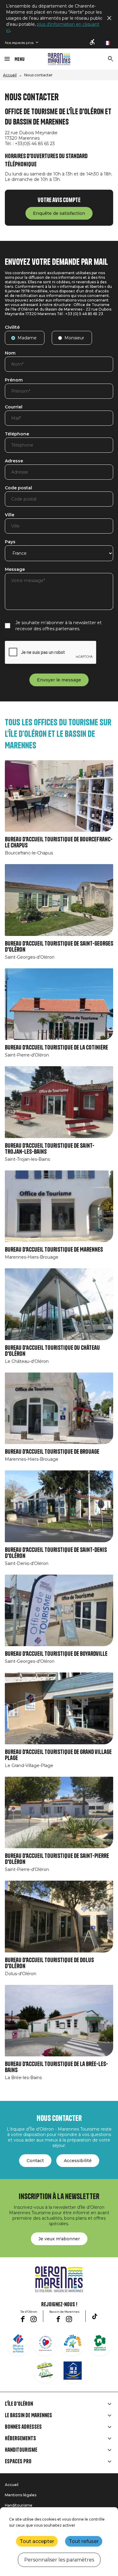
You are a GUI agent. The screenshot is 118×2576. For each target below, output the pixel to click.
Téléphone (17, 434)
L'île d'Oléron (19, 2404)
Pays (10, 542)
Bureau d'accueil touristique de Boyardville (56, 1654)
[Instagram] (34, 2319)
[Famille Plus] (73, 2343)
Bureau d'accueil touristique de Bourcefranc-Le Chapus (59, 842)
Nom (10, 353)
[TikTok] (95, 2316)
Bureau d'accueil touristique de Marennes (54, 1250)
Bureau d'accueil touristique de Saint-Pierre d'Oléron (57, 1859)
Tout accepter (37, 2541)
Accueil (10, 75)
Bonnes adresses (23, 2427)
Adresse (14, 461)
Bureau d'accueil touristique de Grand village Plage (58, 1755)
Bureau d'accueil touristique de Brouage (52, 1452)
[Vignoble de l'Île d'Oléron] (100, 2343)
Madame (27, 338)
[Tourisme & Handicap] (73, 2371)
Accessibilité (78, 2161)
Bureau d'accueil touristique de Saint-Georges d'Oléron (59, 947)
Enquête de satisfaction (59, 213)
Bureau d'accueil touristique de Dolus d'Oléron (49, 1963)
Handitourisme (21, 2450)
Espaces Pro (18, 2461)
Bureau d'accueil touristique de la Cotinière (56, 1048)
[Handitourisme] (93, 42)
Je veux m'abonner (59, 2239)
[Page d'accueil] (59, 59)
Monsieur (74, 338)
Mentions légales (21, 2495)
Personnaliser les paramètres (59, 2560)
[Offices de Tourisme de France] (18, 2343)
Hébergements (20, 2438)
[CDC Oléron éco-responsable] (45, 2371)
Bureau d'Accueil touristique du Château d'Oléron (52, 1351)
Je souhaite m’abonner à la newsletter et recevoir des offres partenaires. (59, 626)
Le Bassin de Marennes (28, 2415)
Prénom (14, 380)
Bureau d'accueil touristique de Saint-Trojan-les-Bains (50, 1149)
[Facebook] (23, 2319)
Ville (10, 515)
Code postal (18, 488)
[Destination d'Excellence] (45, 2343)
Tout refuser (84, 2541)
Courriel (14, 407)
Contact (35, 2161)
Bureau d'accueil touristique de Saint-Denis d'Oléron (56, 1553)
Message (15, 570)
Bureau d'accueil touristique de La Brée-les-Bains (56, 2067)
